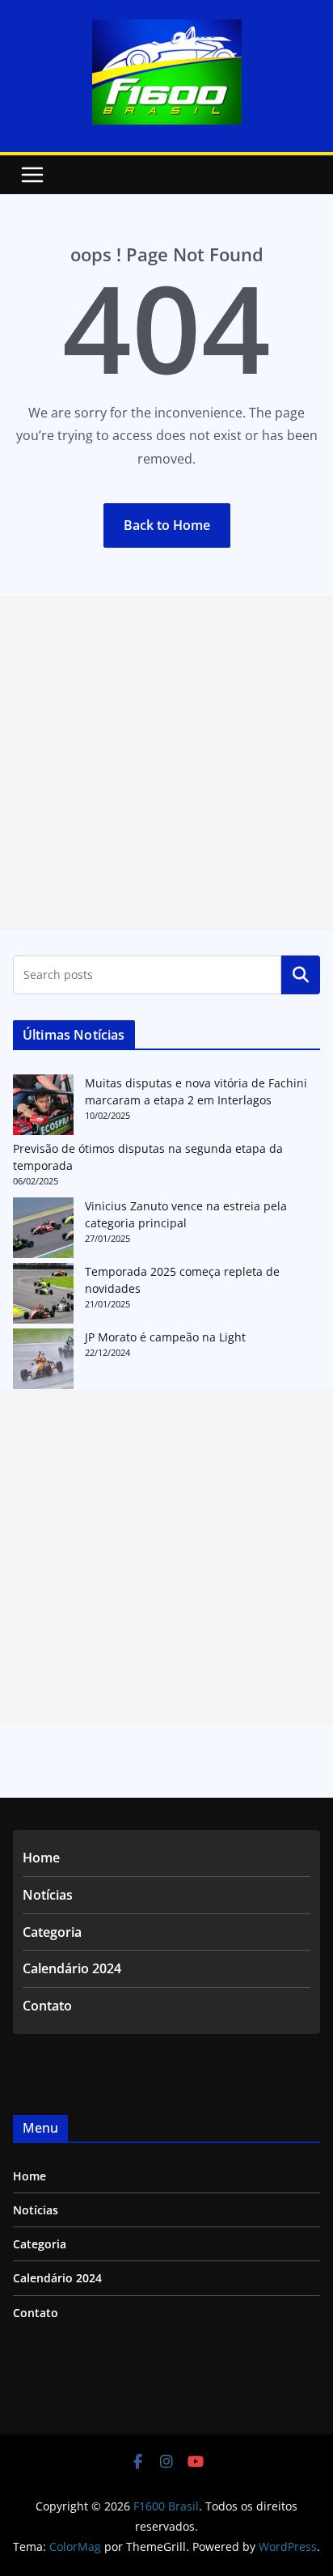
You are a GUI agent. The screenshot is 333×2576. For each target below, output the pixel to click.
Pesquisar (301, 975)
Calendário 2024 (72, 1968)
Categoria (52, 1932)
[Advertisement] (166, 763)
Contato (47, 2006)
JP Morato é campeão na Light (165, 1337)
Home (41, 1858)
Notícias (48, 1895)
